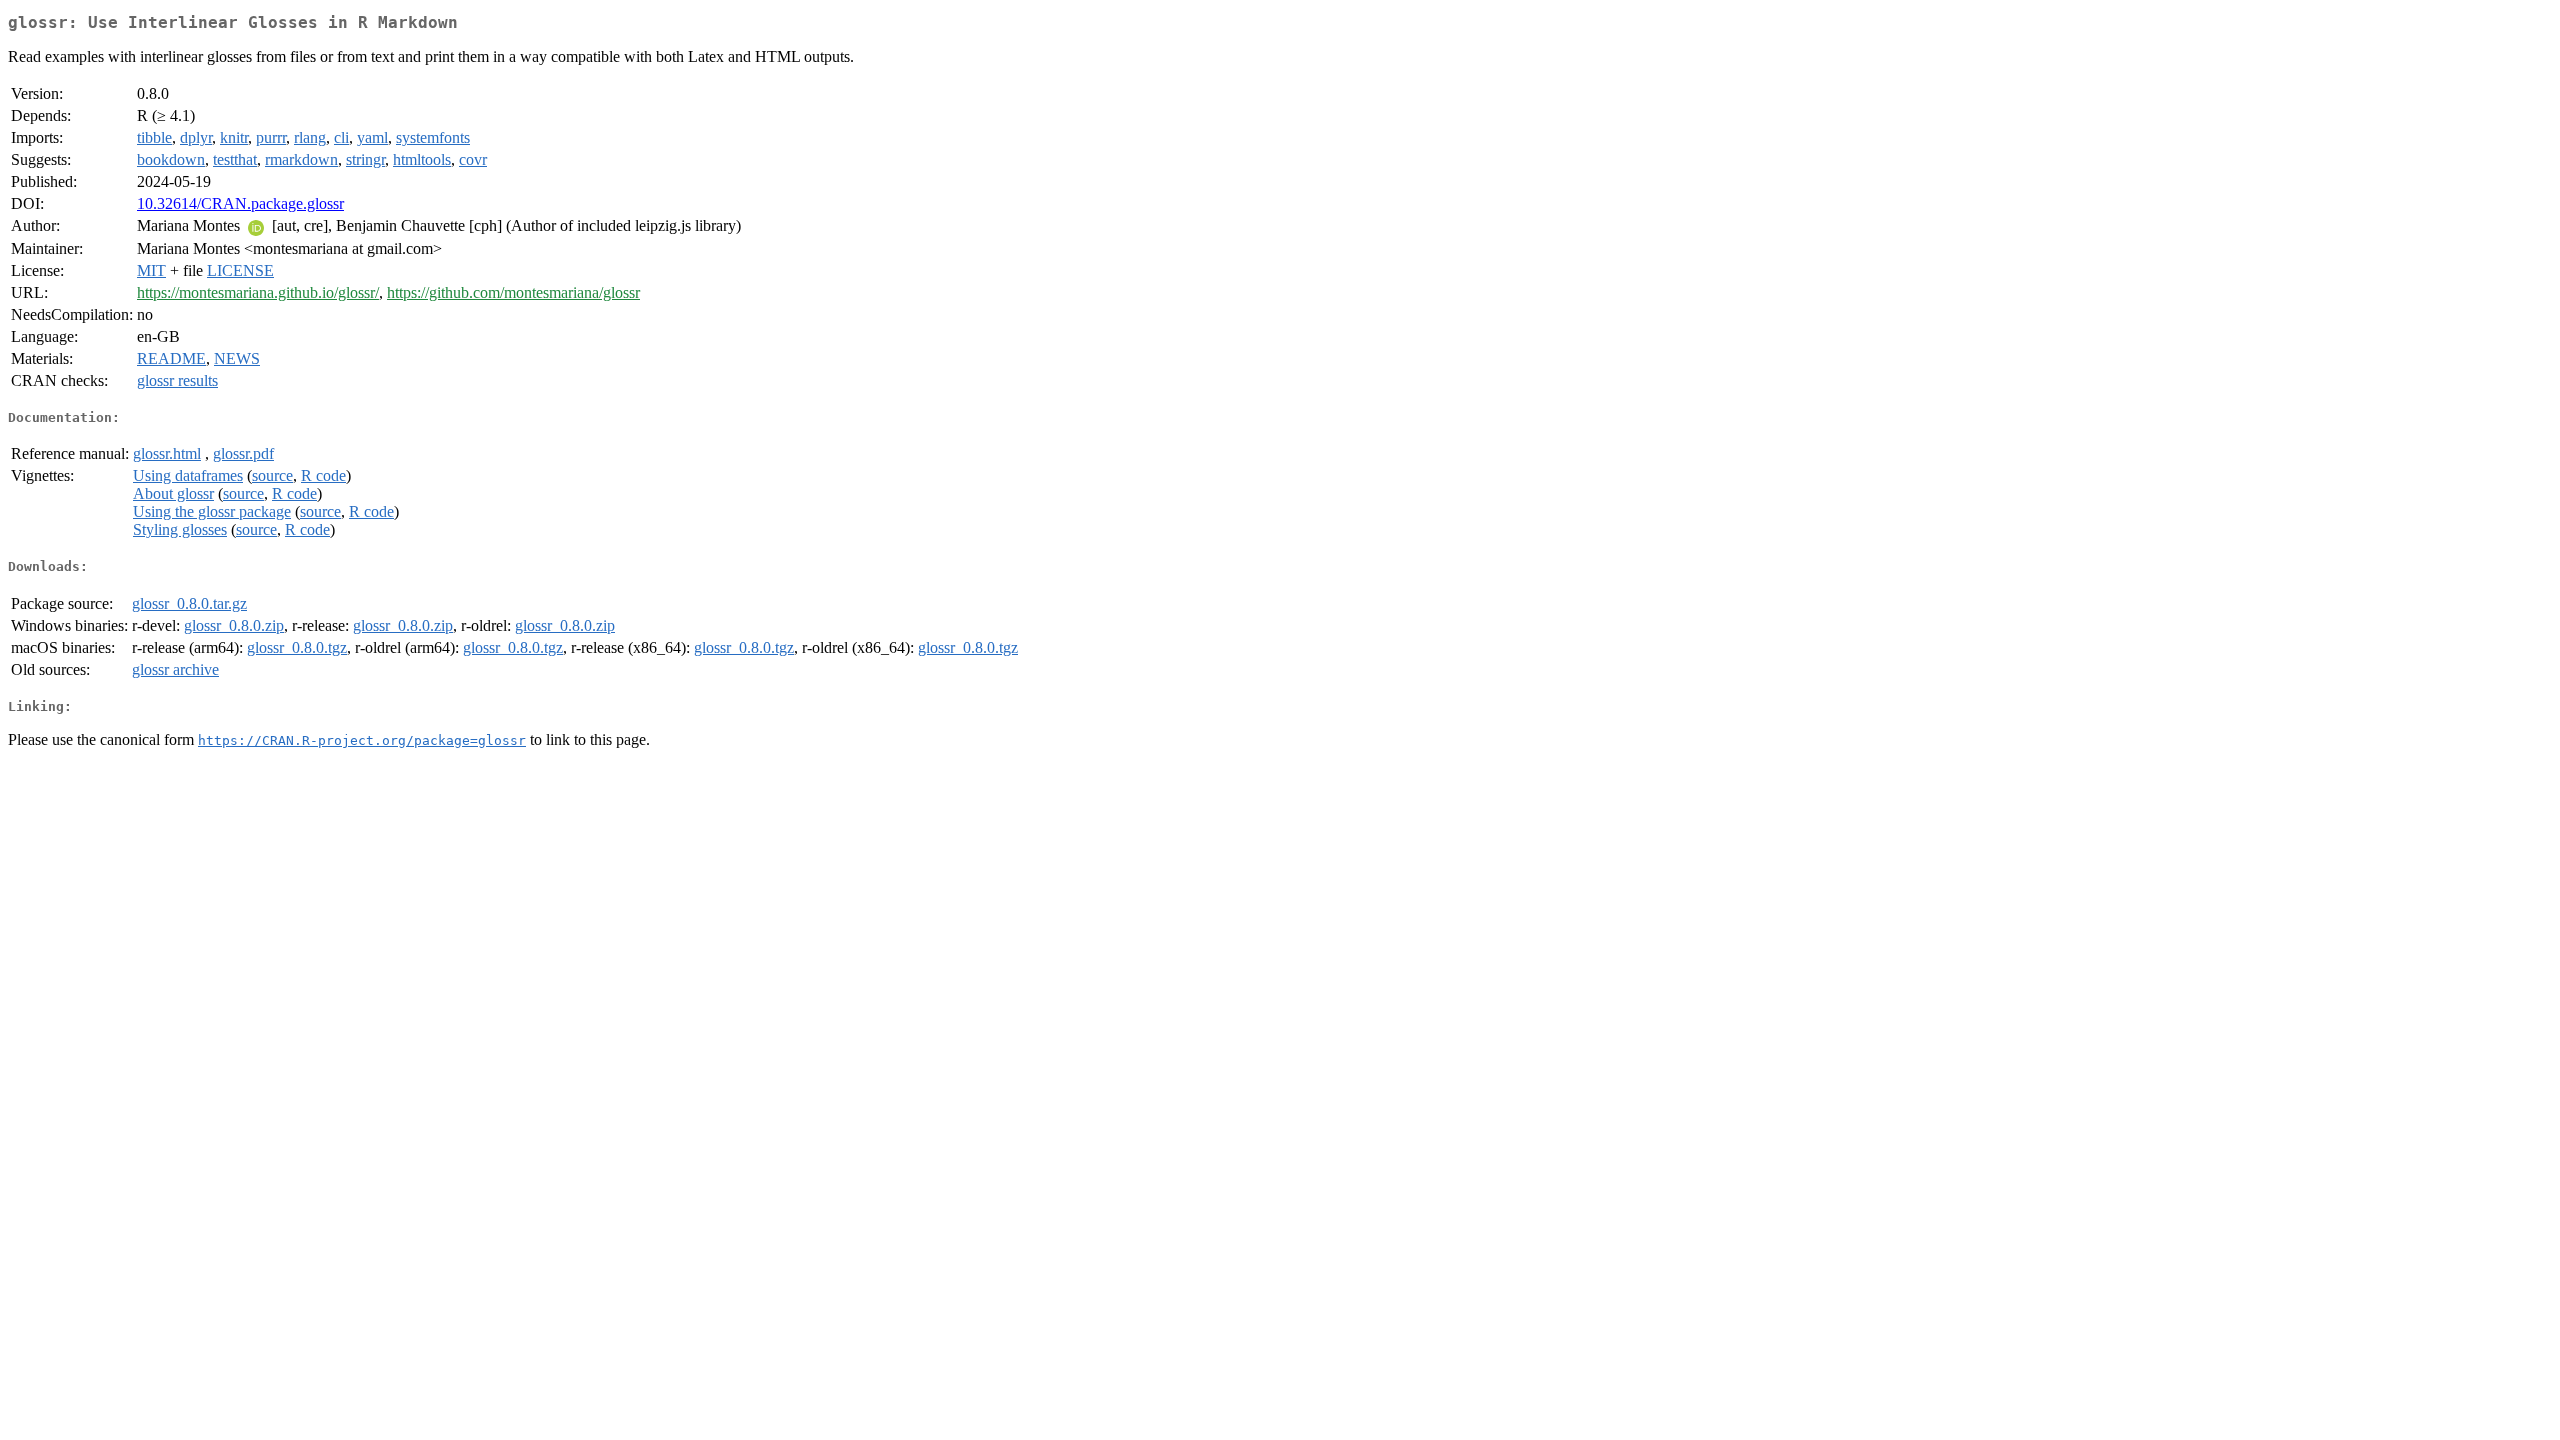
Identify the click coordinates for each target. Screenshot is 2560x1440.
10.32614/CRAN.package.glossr (240, 203)
